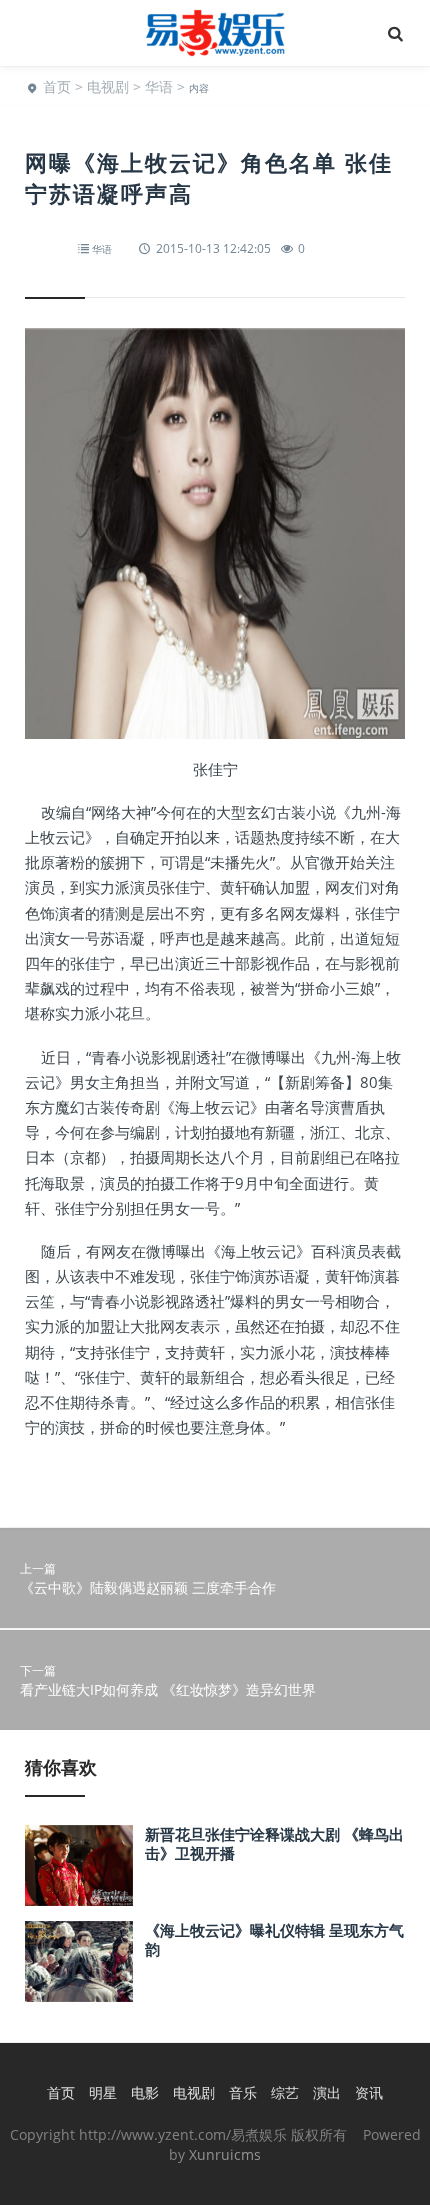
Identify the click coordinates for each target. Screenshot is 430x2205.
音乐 (243, 2092)
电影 (145, 2092)
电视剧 (108, 86)
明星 (103, 2092)
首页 (57, 86)
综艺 (285, 2092)
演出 (327, 2092)
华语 (159, 86)
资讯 (369, 2092)
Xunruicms (225, 2154)
